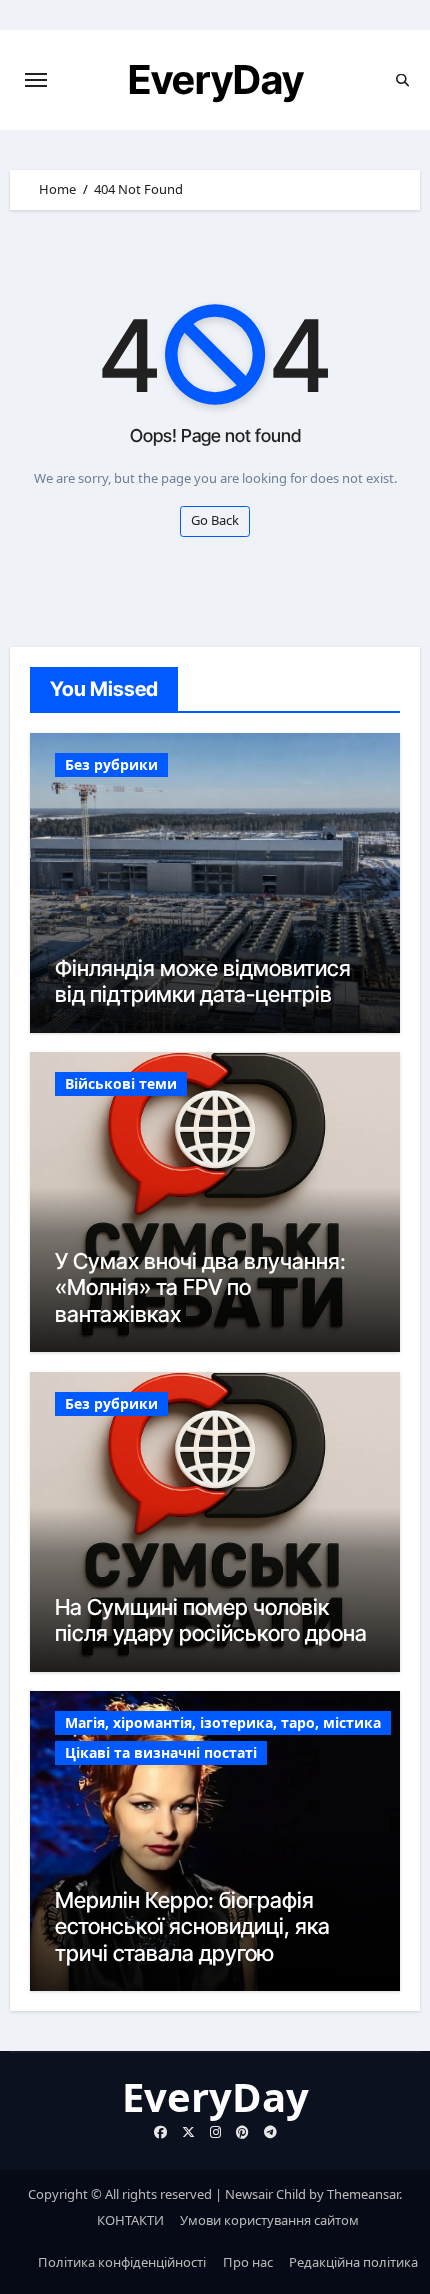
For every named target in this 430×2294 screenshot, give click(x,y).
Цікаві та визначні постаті (161, 1752)
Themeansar (363, 2194)
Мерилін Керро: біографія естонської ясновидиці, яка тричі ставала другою (192, 1926)
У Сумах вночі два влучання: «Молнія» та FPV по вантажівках (200, 1287)
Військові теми (121, 1083)
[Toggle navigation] (36, 80)
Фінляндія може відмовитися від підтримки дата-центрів (203, 981)
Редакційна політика (353, 2262)
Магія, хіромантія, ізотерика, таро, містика (223, 1722)
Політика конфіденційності (122, 2262)
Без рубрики (111, 764)
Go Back (215, 520)
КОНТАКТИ (130, 2220)
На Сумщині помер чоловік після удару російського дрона (211, 1620)
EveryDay (216, 79)
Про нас (248, 2262)
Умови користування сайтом (269, 2220)
